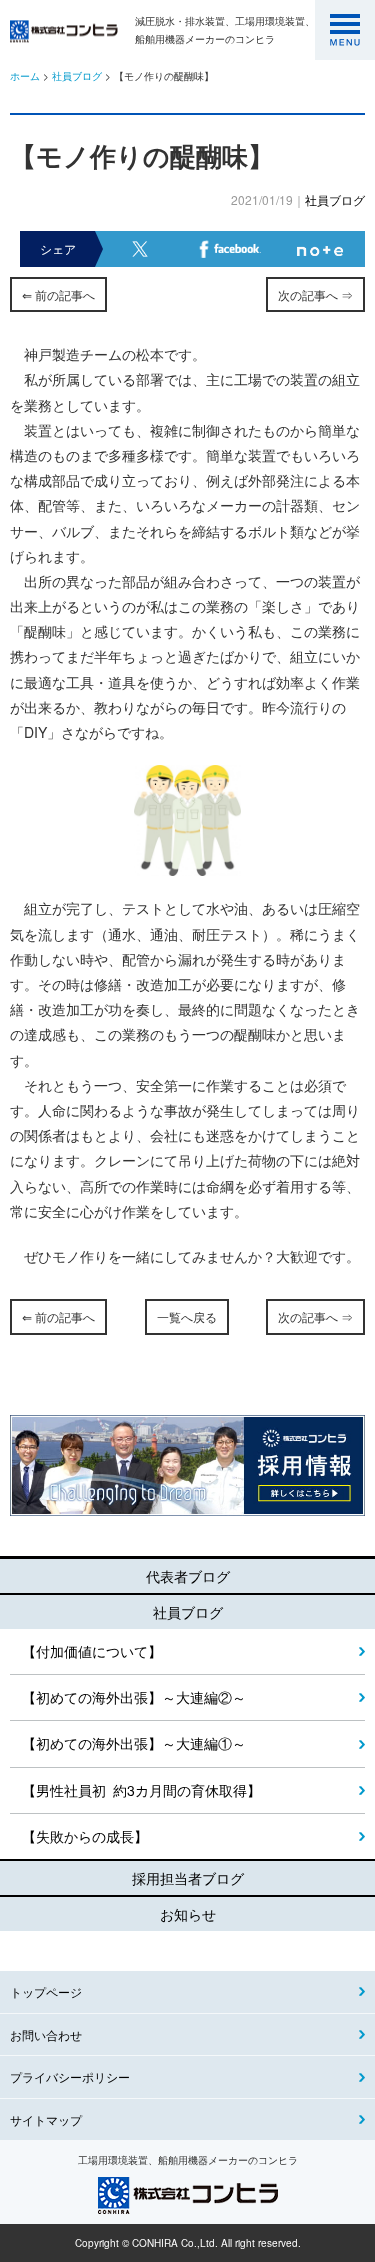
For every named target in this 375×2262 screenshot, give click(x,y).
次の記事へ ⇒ (315, 294)
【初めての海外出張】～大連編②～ (134, 1697)
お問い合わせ (46, 2034)
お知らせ (188, 1914)
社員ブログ (77, 76)
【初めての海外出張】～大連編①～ (134, 1743)
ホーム (25, 76)
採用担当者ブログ (188, 1878)
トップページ (46, 1991)
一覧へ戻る (187, 1316)
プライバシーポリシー (70, 2076)
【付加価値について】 (92, 1651)
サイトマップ (46, 2119)
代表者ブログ (188, 1576)
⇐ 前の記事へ (58, 294)
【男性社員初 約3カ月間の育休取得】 (141, 1790)
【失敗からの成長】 (85, 1836)
